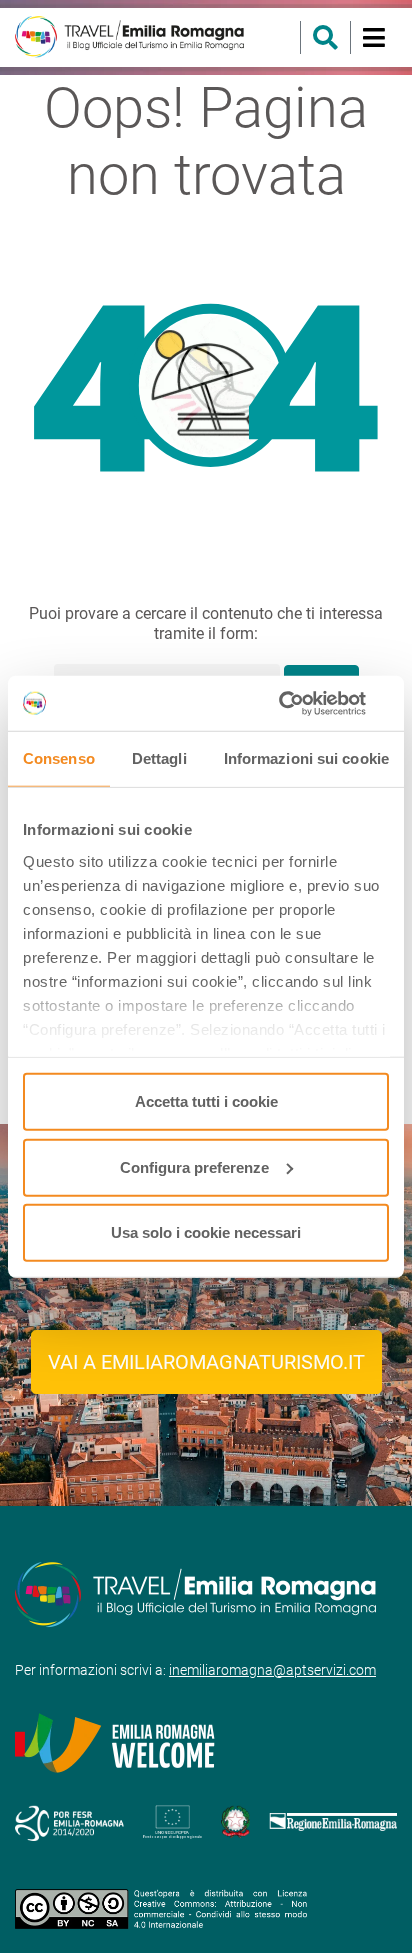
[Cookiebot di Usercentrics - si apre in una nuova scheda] (301, 703)
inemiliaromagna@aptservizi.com (272, 1670)
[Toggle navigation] (373, 37)
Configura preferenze (194, 1166)
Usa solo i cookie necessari (206, 1232)
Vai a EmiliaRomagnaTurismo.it (206, 1362)
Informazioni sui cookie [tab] (306, 758)
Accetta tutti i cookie (206, 1101)
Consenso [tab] (59, 758)
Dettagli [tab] (159, 758)
